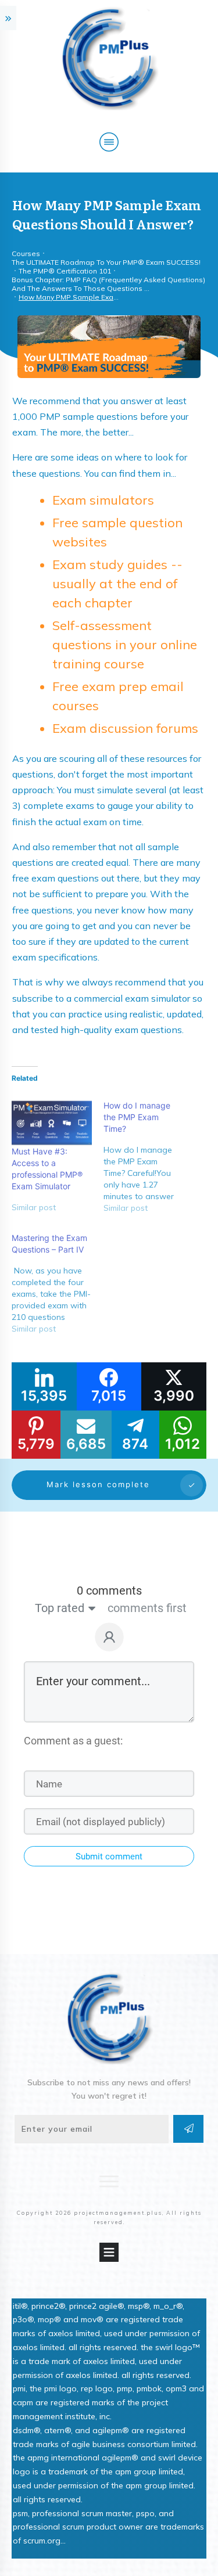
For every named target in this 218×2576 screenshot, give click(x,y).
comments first (147, 1608)
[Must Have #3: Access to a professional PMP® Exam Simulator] (52, 1123)
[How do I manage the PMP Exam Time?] (149, 1161)
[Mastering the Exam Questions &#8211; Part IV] (58, 1288)
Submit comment (109, 1857)
